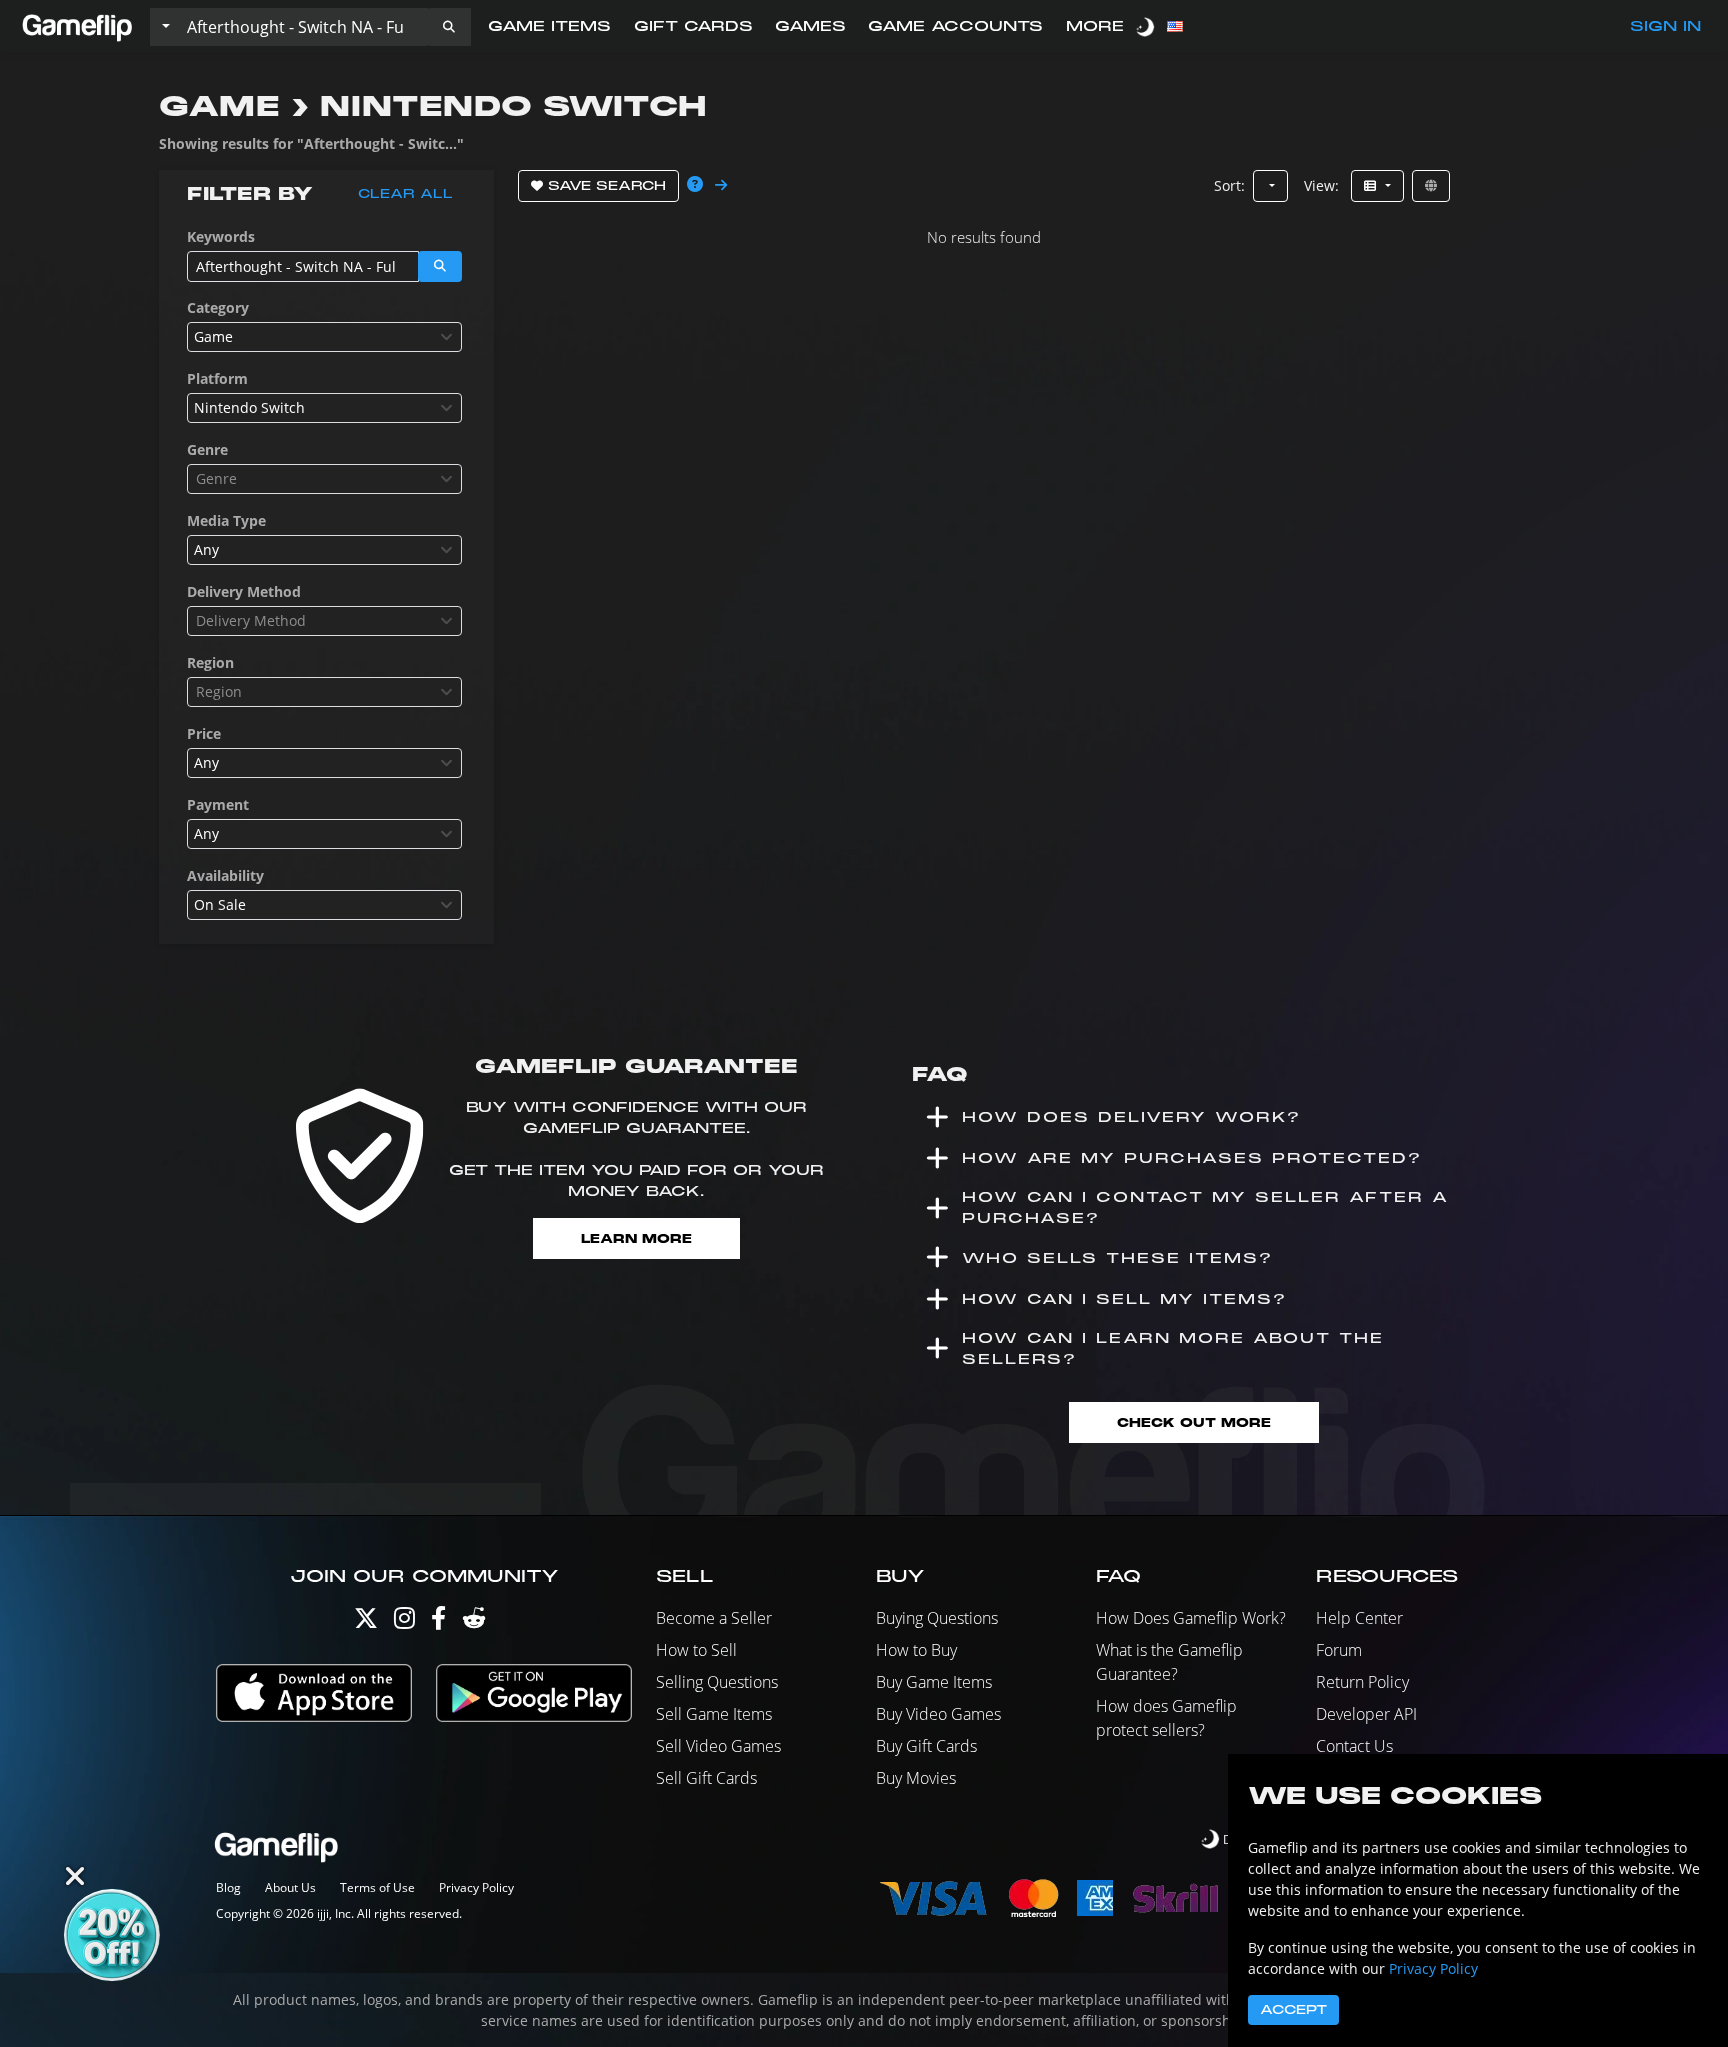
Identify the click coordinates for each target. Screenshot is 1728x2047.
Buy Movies (916, 1778)
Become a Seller (714, 1618)
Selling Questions (717, 1682)
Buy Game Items (934, 1682)
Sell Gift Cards (706, 1778)
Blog (228, 1887)
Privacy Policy (476, 1887)
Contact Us (1354, 1746)
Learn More (636, 1238)
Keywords (221, 236)
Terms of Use (377, 1887)
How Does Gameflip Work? (1191, 1618)
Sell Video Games (718, 1746)
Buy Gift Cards (926, 1746)
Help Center (1359, 1618)
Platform (217, 378)
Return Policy (1362, 1682)
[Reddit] (474, 1622)
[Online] (1431, 186)
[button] (449, 27)
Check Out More (1194, 1422)
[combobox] (324, 337)
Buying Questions (937, 1618)
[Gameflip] (77, 25)
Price (204, 733)
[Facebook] (438, 1622)
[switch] (1147, 26)
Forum (1339, 1650)
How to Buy (916, 1650)
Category (218, 307)
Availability (225, 875)
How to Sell (696, 1650)
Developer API (1366, 1714)
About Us (290, 1887)
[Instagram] (404, 1622)
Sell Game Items (714, 1714)
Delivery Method (244, 591)
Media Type (226, 520)
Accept (1293, 2010)
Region (210, 662)
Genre (207, 449)
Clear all (405, 194)
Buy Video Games (938, 1714)
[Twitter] (366, 1622)
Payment (218, 804)
